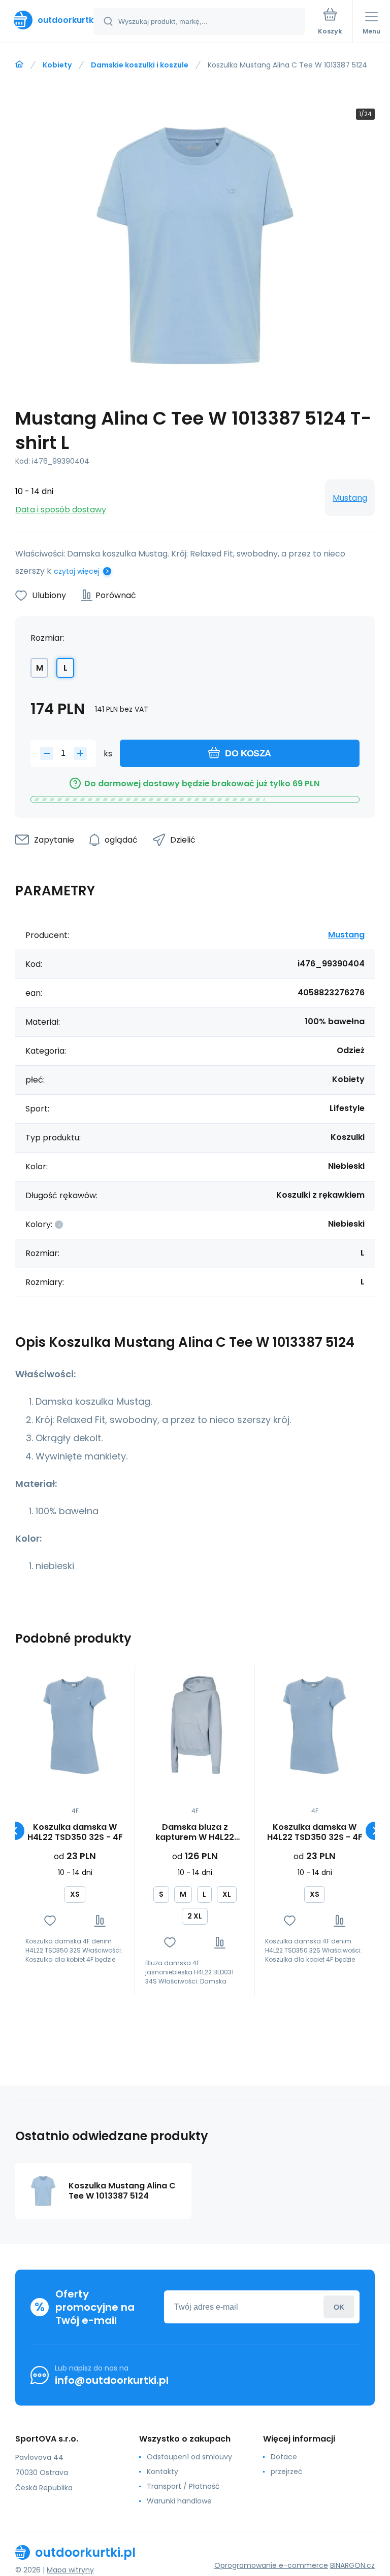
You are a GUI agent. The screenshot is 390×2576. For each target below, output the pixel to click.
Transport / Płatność (183, 2486)
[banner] (47, 20)
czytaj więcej (77, 571)
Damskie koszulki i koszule (140, 65)
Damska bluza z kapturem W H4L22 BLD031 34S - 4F (195, 1832)
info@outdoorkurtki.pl (112, 2380)
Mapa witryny (70, 2570)
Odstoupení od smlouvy (189, 2457)
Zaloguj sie (339, 2307)
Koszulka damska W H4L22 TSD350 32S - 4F (75, 1832)
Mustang (350, 498)
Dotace (284, 2457)
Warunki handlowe (179, 2501)
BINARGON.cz (352, 2565)
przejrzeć (287, 2471)
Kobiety (57, 65)
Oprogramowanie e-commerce (271, 2565)
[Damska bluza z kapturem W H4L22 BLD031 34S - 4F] (195, 1725)
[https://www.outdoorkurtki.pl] (19, 64)
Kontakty (162, 2471)
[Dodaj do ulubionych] (50, 1921)
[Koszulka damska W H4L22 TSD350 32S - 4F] (75, 1725)
